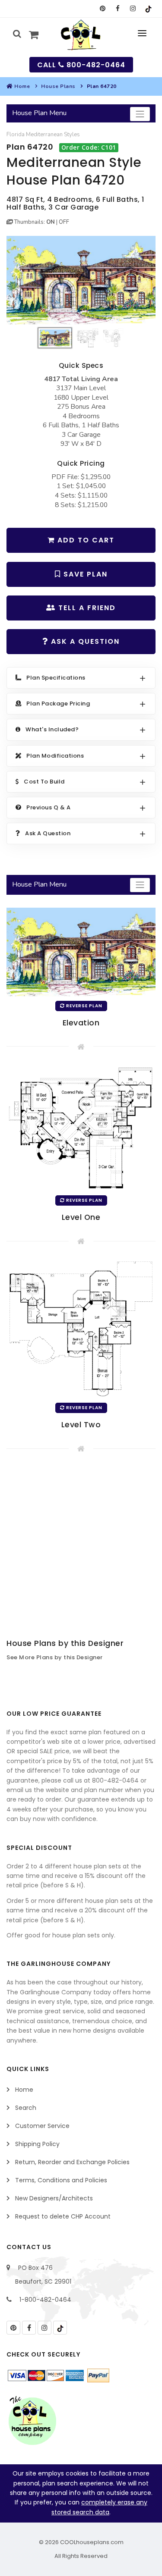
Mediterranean (44, 135)
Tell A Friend (86, 608)
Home (22, 86)
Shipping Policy (37, 2144)
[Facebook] (118, 9)
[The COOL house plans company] (32, 2421)
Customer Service (42, 2126)
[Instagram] (133, 9)
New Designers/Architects (54, 2198)
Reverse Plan (84, 1006)
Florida (16, 135)
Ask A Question (84, 641)
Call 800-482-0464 (81, 65)
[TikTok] (148, 9)
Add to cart (85, 540)
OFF (64, 222)
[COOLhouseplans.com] (81, 35)
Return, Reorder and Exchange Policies (72, 2162)
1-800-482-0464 (45, 2300)
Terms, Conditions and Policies (61, 2180)
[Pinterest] (103, 9)
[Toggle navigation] (140, 114)
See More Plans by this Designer (55, 1657)
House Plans (58, 86)
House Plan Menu (39, 113)
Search (26, 2108)
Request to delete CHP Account (63, 2216)
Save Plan (84, 574)
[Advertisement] (81, 1547)
